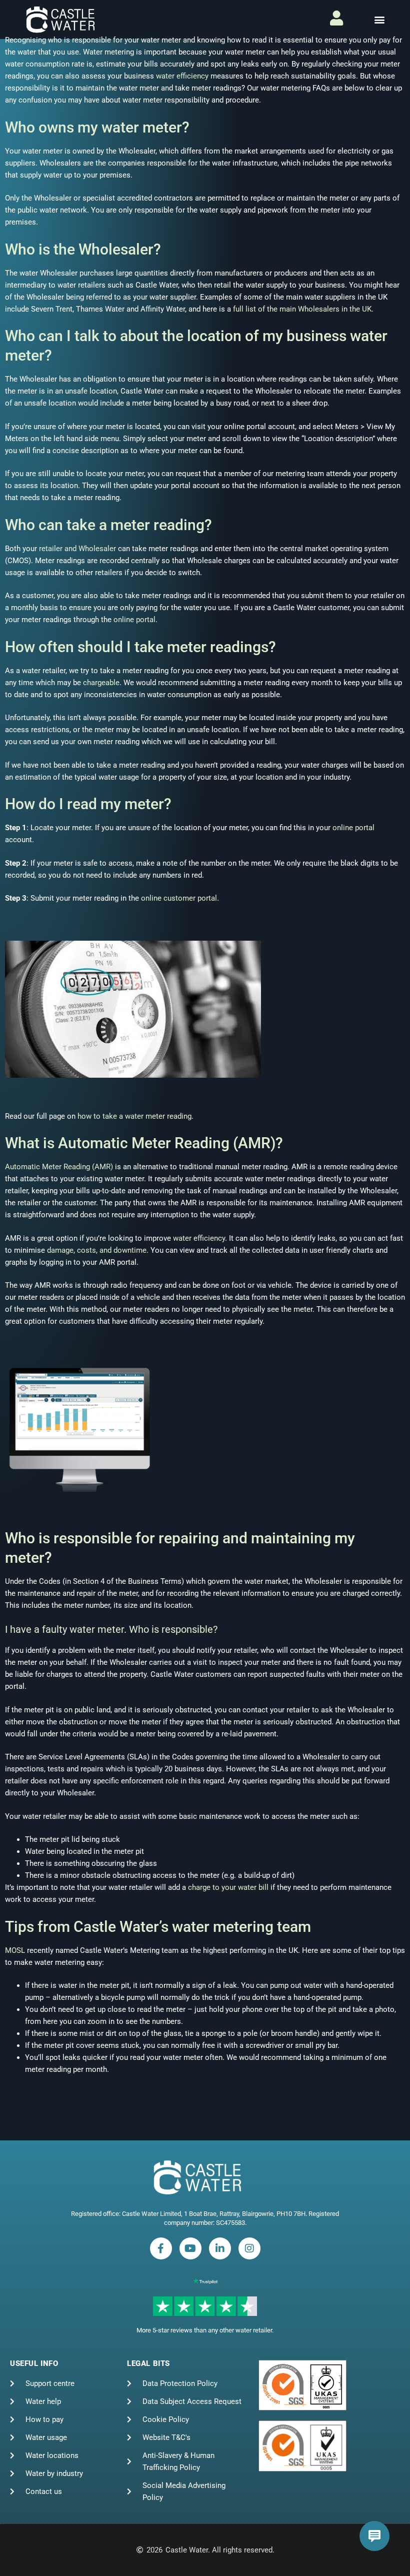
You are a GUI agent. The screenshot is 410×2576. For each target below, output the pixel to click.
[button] (379, 20)
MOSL (15, 1950)
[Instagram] (249, 2248)
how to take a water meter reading (134, 1116)
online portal (134, 620)
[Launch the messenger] (374, 2536)
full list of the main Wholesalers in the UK (302, 309)
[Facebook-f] (161, 2248)
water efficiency (182, 76)
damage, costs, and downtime (97, 1250)
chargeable (101, 683)
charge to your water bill (228, 1887)
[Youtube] (190, 2248)
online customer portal (179, 898)
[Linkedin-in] (220, 2248)
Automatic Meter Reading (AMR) (59, 1167)
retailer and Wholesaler (77, 549)
